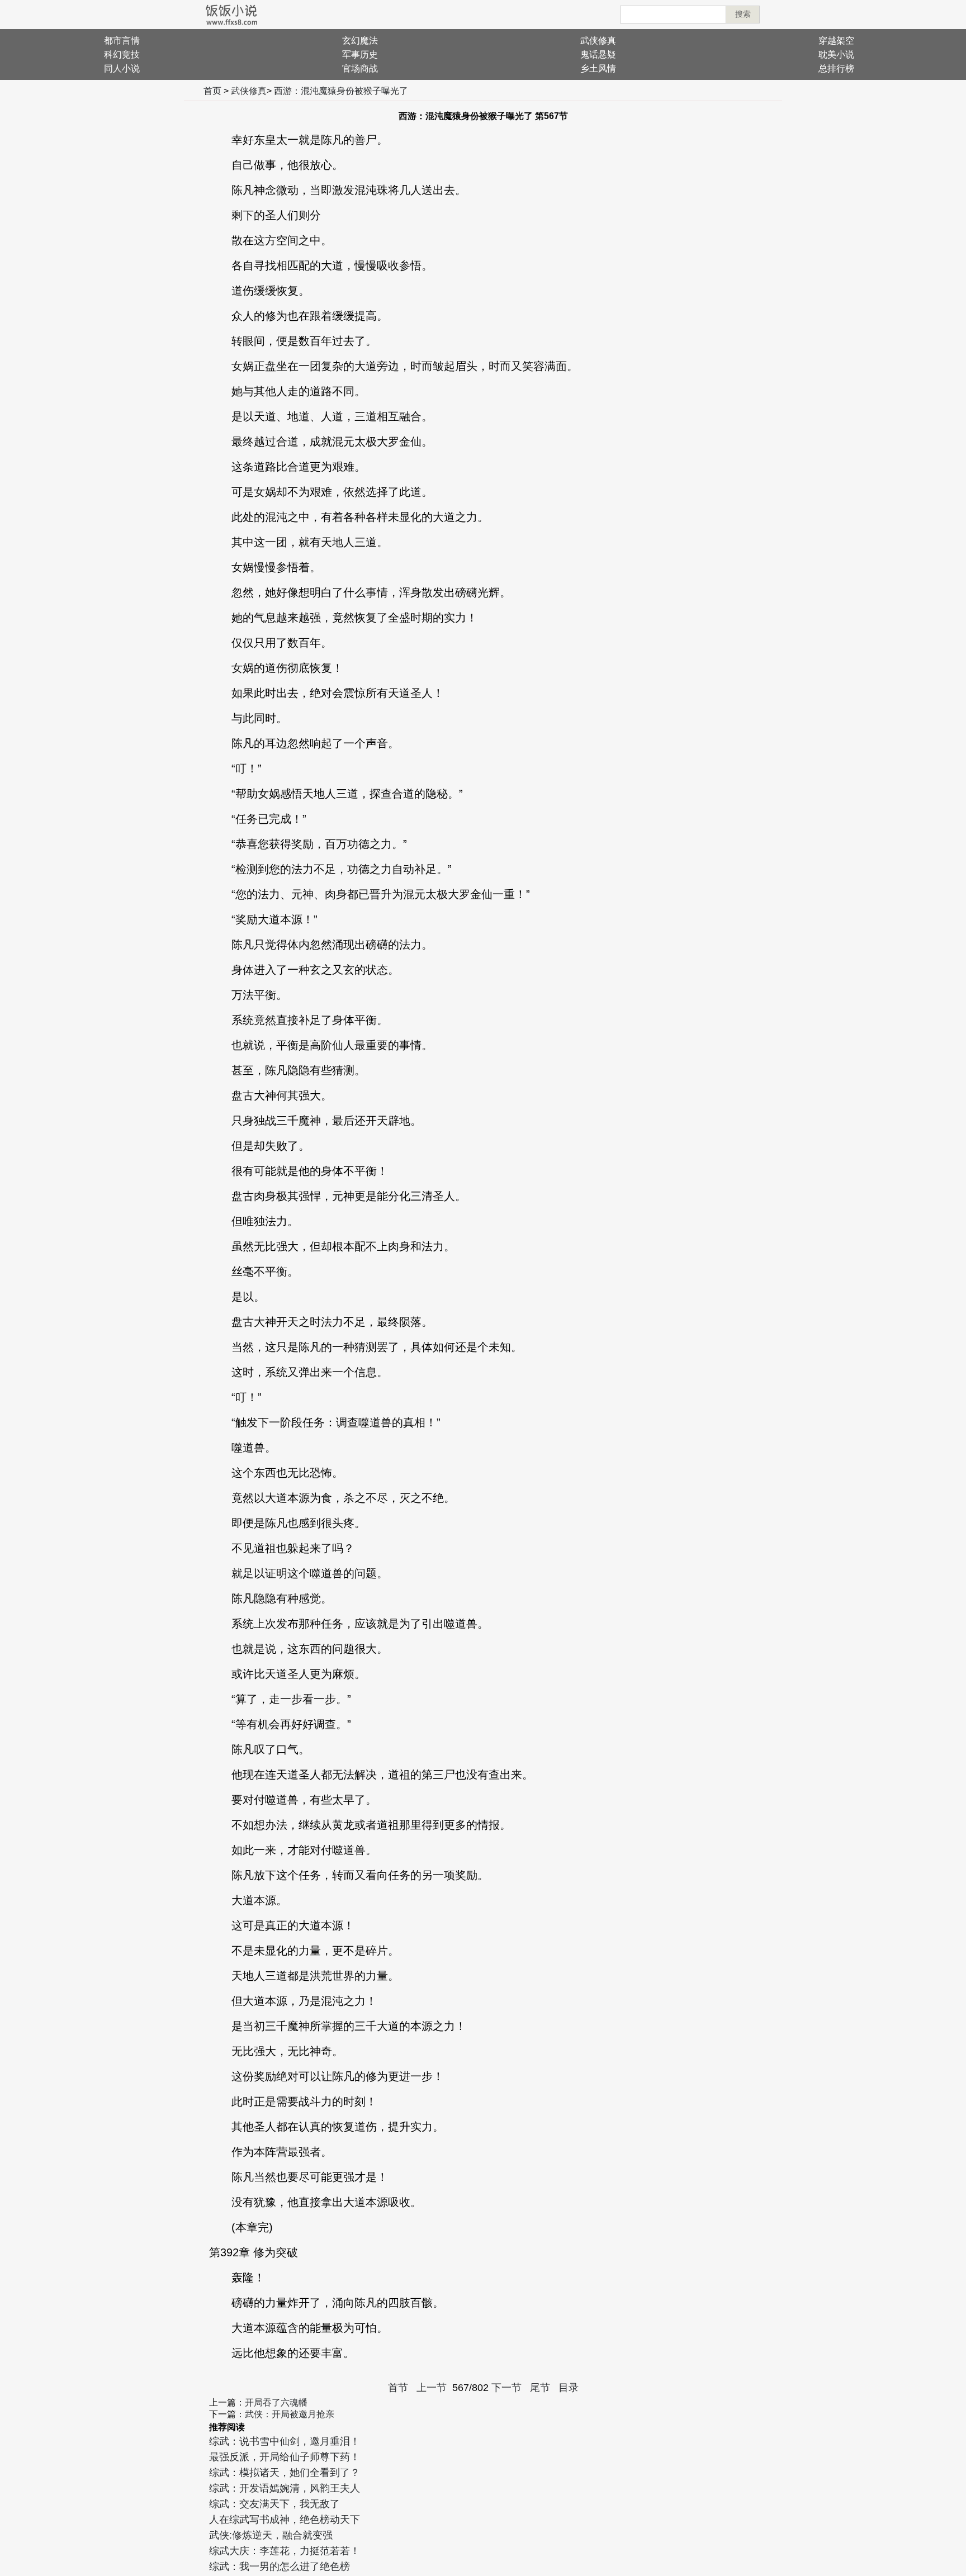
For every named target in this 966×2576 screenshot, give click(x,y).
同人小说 (122, 68)
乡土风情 (598, 68)
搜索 (743, 14)
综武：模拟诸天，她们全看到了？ (285, 2473)
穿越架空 (836, 41)
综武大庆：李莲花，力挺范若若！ (285, 2551)
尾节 (540, 2388)
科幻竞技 (122, 54)
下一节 (506, 2388)
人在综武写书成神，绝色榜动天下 (285, 2520)
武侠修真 (598, 41)
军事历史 (360, 54)
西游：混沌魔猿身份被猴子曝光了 (341, 91)
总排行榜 (836, 68)
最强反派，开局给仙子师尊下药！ (285, 2457)
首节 (398, 2388)
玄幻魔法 (360, 41)
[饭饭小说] (231, 15)
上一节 (432, 2388)
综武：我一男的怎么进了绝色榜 (280, 2566)
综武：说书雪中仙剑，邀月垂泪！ (285, 2441)
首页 (212, 91)
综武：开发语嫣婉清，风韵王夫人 (285, 2488)
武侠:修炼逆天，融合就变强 (271, 2535)
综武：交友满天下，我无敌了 (274, 2504)
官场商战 (360, 68)
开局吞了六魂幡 (276, 2402)
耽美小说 (836, 54)
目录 (569, 2388)
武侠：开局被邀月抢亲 (290, 2414)
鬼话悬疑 (598, 54)
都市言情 (122, 41)
